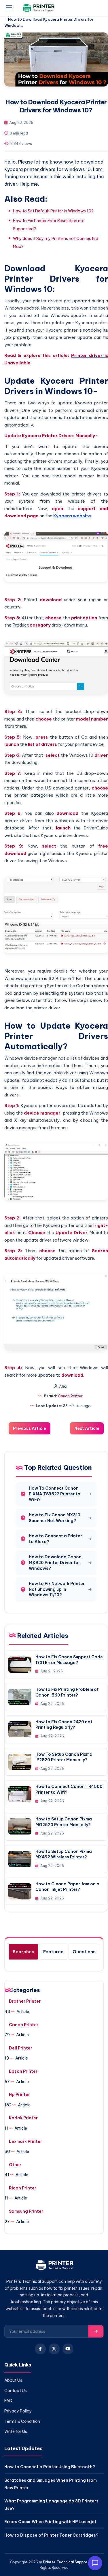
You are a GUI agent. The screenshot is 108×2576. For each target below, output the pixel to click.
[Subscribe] (96, 2331)
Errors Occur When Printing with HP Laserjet (50, 2522)
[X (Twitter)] (54, 2349)
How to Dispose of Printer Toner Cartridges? (51, 2535)
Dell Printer (21, 2048)
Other (15, 2165)
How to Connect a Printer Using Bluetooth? (50, 2467)
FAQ (8, 2401)
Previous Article (30, 1428)
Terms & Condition (22, 2421)
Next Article (87, 1428)
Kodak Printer (23, 2118)
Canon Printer (70, 1396)
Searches (23, 1952)
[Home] (54, 2266)
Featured (53, 1952)
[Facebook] (40, 2349)
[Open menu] (9, 8)
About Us (13, 2380)
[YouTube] (68, 2349)
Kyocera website (72, 516)
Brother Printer (25, 2001)
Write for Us (16, 2431)
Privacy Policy (18, 2411)
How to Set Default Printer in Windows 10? (53, 211)
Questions (84, 1952)
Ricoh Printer (23, 2188)
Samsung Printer (26, 2211)
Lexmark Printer (25, 2141)
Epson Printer (23, 2071)
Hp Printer (19, 2095)
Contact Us (16, 2391)
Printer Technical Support (66, 2562)
